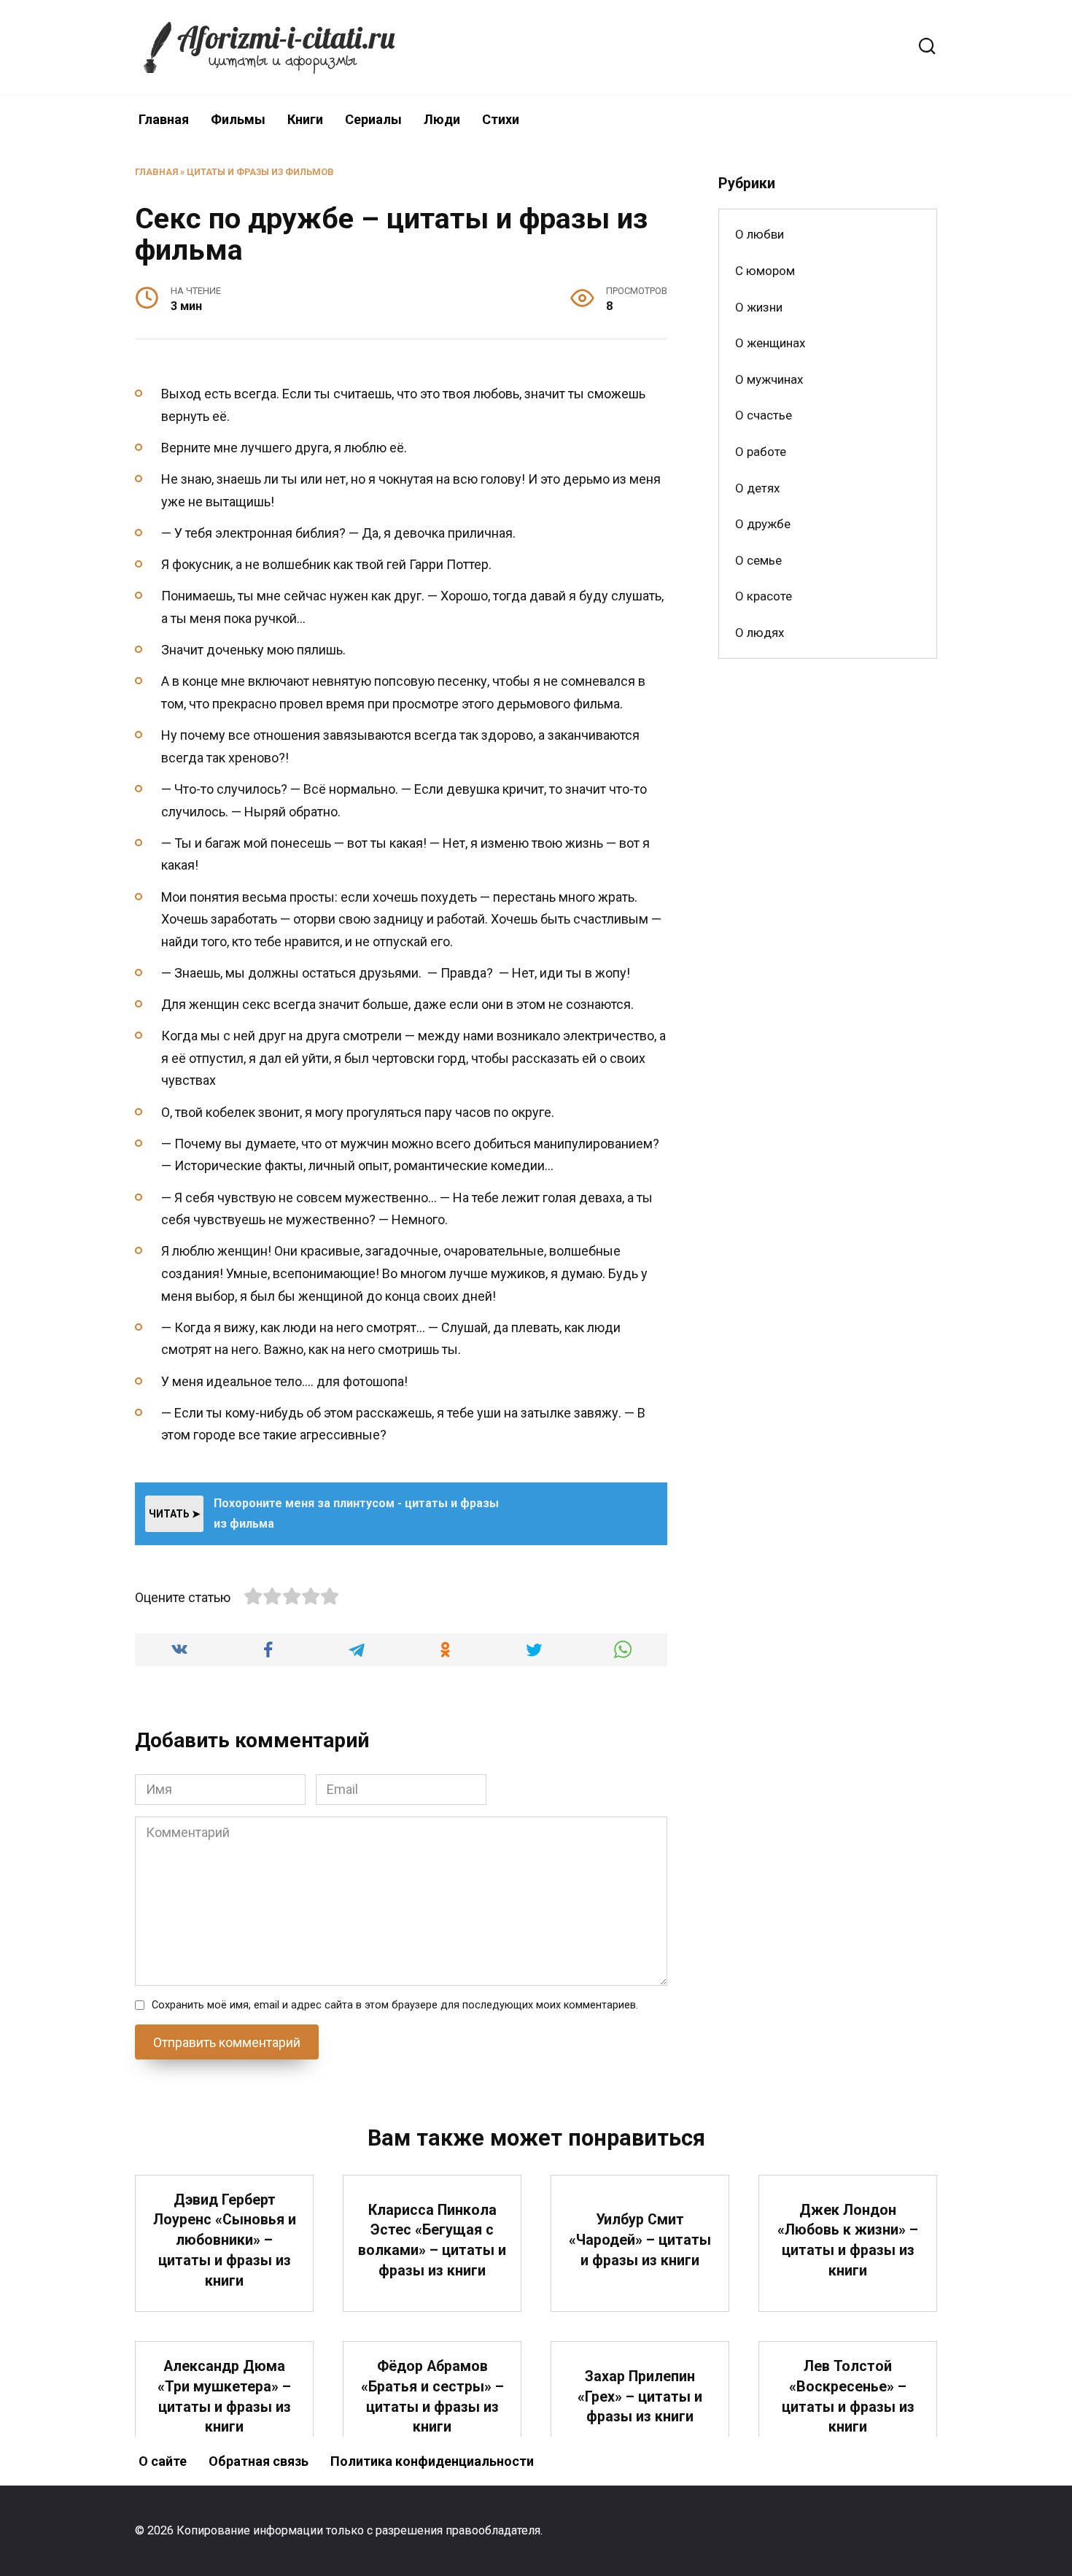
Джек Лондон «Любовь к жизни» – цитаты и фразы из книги (848, 2240)
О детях (757, 488)
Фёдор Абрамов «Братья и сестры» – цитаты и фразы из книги (432, 2397)
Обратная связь (259, 2461)
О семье (758, 560)
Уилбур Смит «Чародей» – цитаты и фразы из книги (640, 2240)
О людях (760, 633)
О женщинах (770, 343)
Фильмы (238, 119)
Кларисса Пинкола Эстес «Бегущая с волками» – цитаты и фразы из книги (432, 2240)
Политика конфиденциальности (432, 2461)
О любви (760, 234)
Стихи (501, 119)
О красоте (764, 596)
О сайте (163, 2461)
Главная (164, 119)
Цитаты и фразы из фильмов (260, 172)
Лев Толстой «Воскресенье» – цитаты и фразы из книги (848, 2397)
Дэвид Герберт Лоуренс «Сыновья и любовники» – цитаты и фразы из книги (225, 2240)
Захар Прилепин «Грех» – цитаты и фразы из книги (640, 2397)
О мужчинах (769, 379)
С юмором (765, 271)
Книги (305, 119)
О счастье (764, 415)
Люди (442, 119)
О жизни (759, 307)
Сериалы (373, 119)
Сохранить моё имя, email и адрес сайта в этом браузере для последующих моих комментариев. (395, 2005)
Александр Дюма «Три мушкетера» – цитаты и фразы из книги (224, 2397)
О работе (761, 452)
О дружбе (763, 524)
